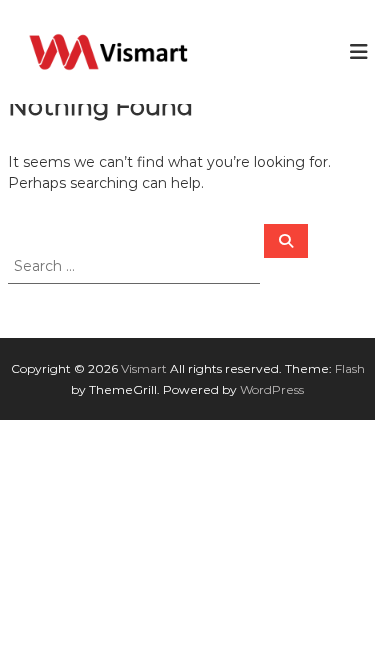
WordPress (272, 389)
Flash (350, 368)
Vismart (144, 368)
